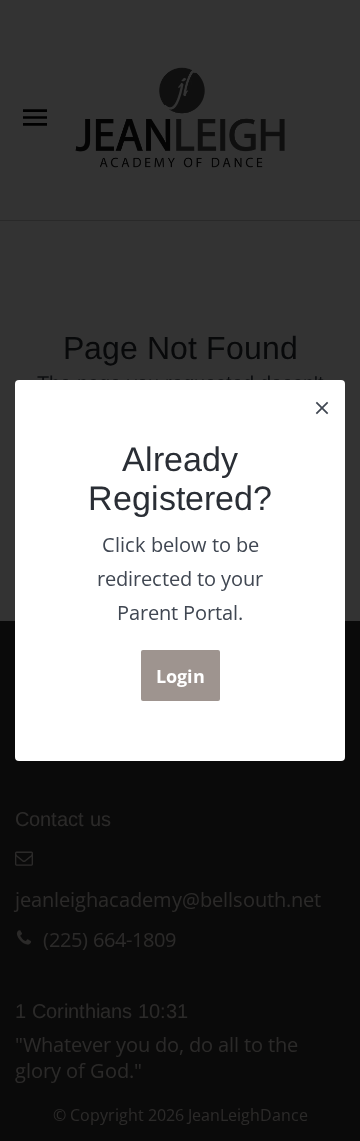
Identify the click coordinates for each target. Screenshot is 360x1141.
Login (180, 676)
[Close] (322, 406)
